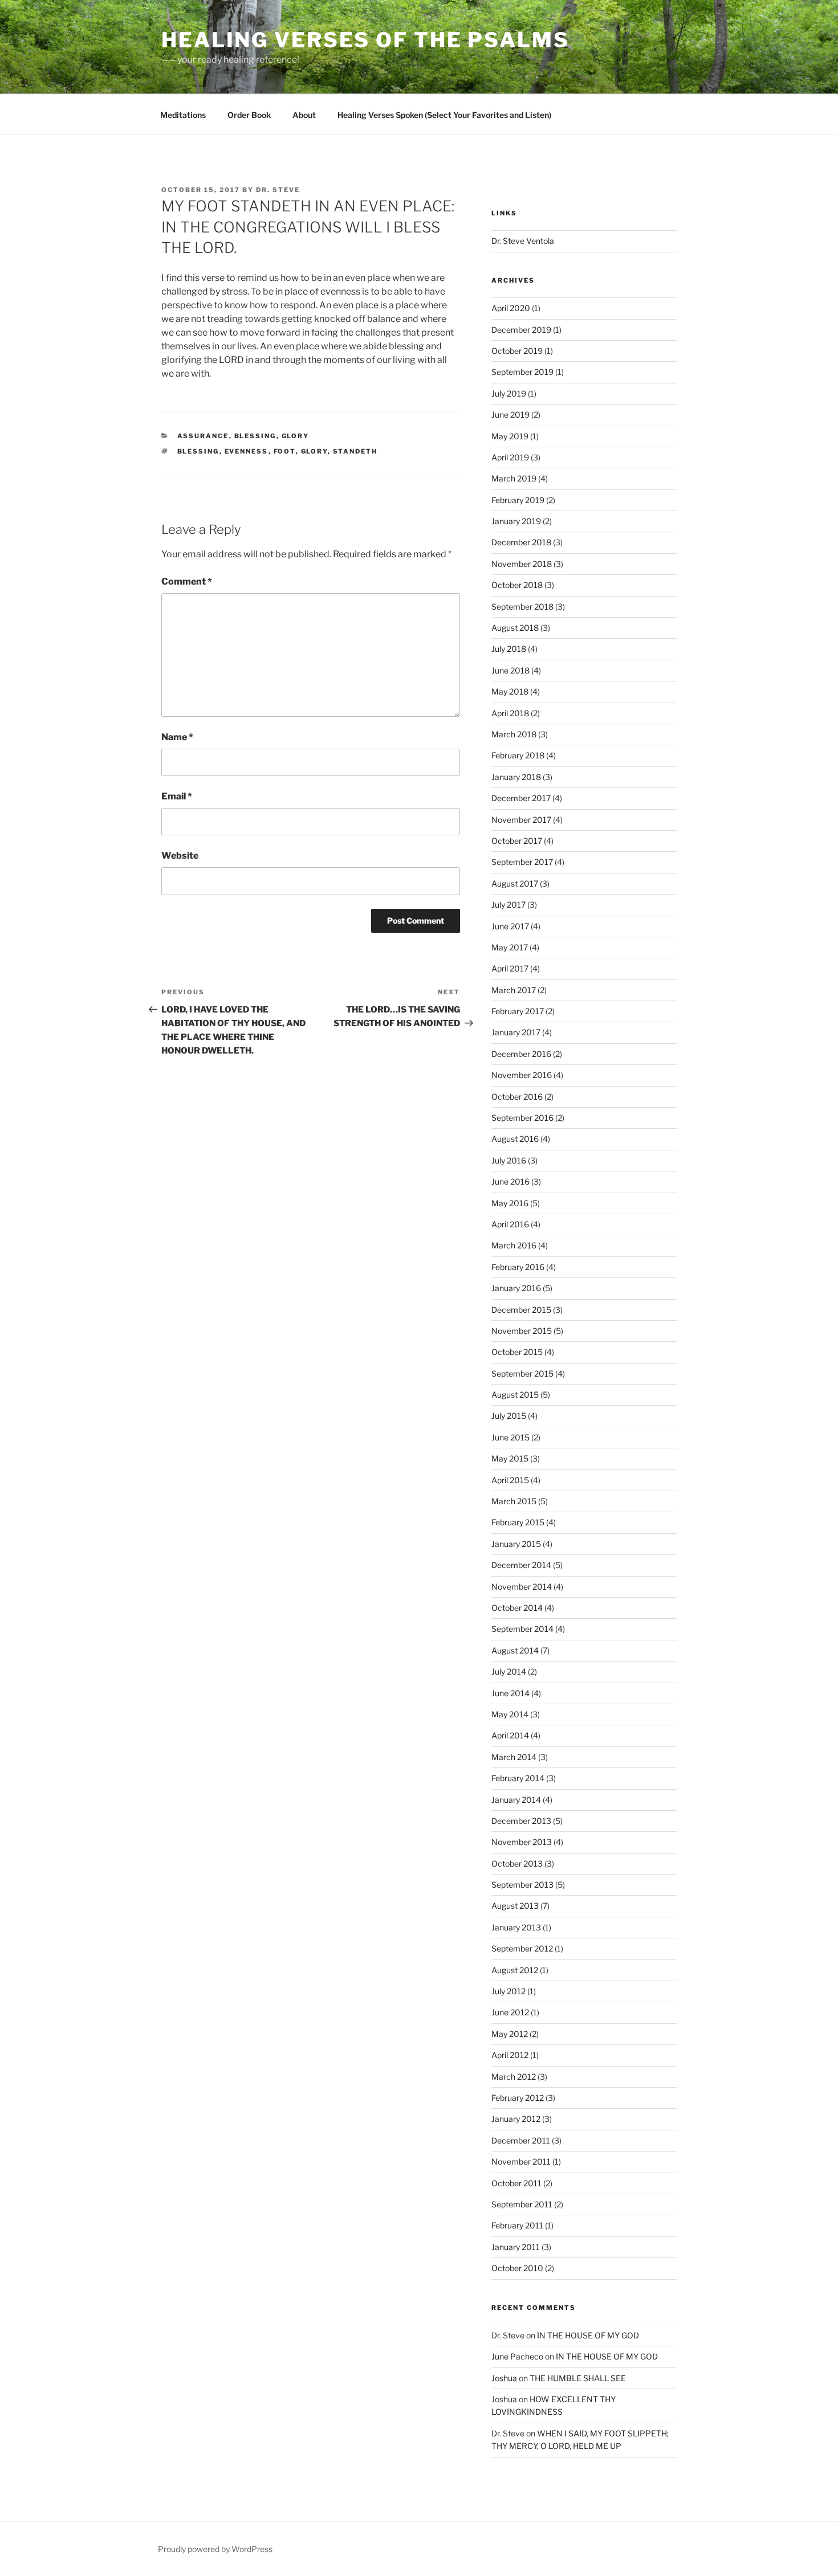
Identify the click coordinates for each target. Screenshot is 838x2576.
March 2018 (514, 734)
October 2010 (517, 2268)
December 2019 (521, 330)
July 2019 (509, 393)
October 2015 (517, 1352)
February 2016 (518, 1267)
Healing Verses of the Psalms (365, 40)
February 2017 (518, 1011)
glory (314, 451)
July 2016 (509, 1160)
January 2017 (516, 1032)
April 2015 (510, 1480)
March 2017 (514, 990)
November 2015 (522, 1331)
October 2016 (517, 1097)
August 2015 (515, 1395)
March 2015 (514, 1501)
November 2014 (522, 1587)
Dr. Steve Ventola (523, 241)
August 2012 (515, 1970)
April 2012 (510, 2055)
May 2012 (510, 2034)
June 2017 (510, 926)
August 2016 (515, 1139)
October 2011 (516, 2183)
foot (285, 451)
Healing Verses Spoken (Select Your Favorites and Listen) (444, 115)
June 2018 (510, 670)
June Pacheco (517, 2356)
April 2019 (510, 457)
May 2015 (510, 1458)
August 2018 (515, 628)
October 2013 (517, 1863)
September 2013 (522, 1885)
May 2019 (510, 436)
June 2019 (510, 415)
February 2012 (518, 2098)
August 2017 (515, 883)
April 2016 (510, 1224)
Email (177, 796)
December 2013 (521, 1821)
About (304, 115)
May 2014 (510, 1714)
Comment (187, 581)
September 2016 (522, 1118)
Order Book (249, 115)
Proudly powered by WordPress (215, 2549)
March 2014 (514, 1757)
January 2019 (516, 521)
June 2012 (510, 2012)
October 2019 (517, 351)
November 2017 (521, 820)
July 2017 (509, 905)
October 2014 (517, 1608)
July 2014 (509, 1671)
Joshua (504, 2378)
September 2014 (522, 1629)
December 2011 (521, 2140)
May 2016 (510, 1203)
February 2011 (517, 2225)
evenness (247, 451)
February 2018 (518, 755)
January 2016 (516, 1288)
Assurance (203, 436)
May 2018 (510, 691)
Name (177, 737)
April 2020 (511, 308)
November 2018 (522, 564)
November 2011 (521, 2161)
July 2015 (509, 1416)
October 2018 (517, 585)
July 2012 (509, 1991)
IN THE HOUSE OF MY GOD (588, 2335)
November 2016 (522, 1075)
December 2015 (521, 1310)
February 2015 (518, 1522)
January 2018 (516, 777)
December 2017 (521, 798)
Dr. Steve (278, 190)
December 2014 (521, 1565)
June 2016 (510, 1181)
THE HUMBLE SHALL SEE (578, 2378)
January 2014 (516, 1800)
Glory (296, 436)
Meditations (183, 115)
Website (180, 856)
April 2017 (510, 968)
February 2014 (518, 1778)
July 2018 (509, 649)
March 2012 (514, 2077)
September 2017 (522, 862)
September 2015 (522, 1373)
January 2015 (516, 1544)
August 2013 (515, 1906)
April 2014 (510, 1735)
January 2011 (516, 2247)
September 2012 (522, 1948)
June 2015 (510, 1437)
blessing (255, 436)
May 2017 (510, 947)
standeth (355, 451)
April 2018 (510, 713)
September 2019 (522, 372)
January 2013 (516, 1927)
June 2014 (510, 1693)
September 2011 (522, 2204)
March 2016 (514, 1245)
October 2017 (517, 841)
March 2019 (514, 478)
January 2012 (516, 2119)
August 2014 (515, 1650)
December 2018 (521, 542)
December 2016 (521, 1054)
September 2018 (522, 607)
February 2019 (518, 500)
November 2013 (522, 1842)
